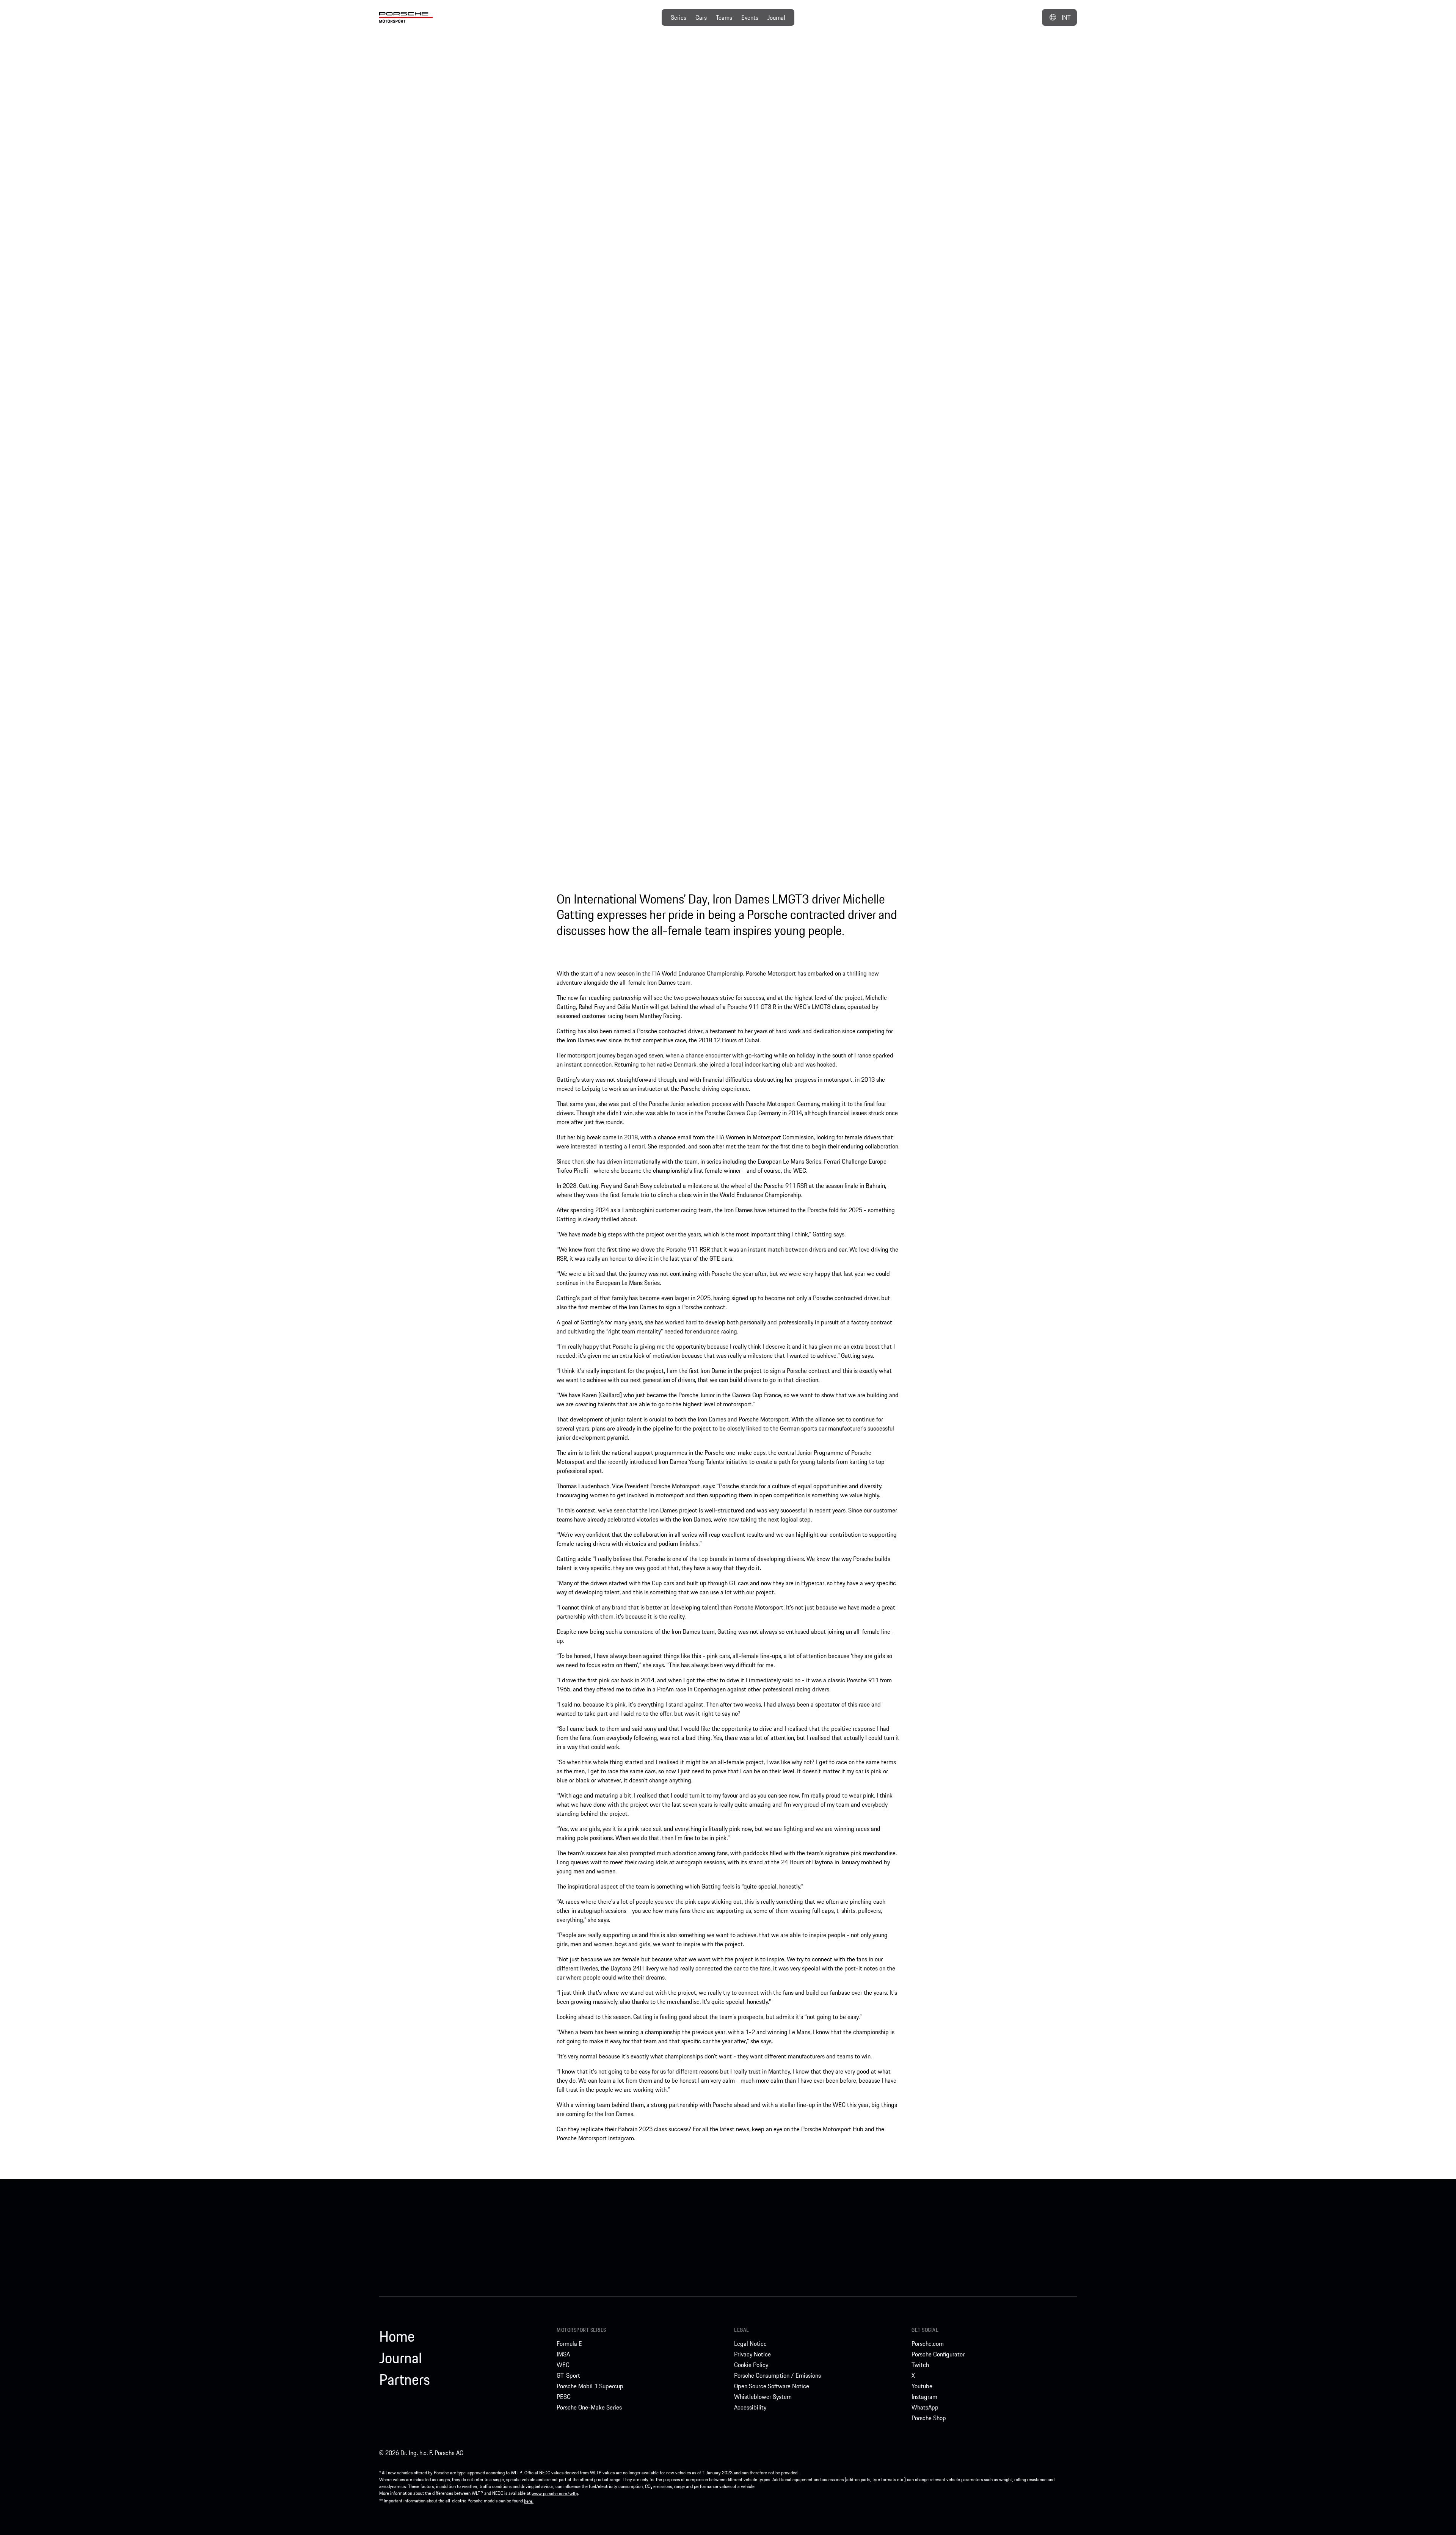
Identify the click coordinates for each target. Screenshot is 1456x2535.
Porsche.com (928, 2344)
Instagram (924, 2397)
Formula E (569, 2344)
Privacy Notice (752, 2354)
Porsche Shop (929, 2418)
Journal (776, 17)
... (977, 75)
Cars (701, 17)
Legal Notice (750, 2344)
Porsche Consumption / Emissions (777, 2375)
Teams (724, 17)
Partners (405, 2380)
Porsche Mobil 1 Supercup (590, 2386)
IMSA (563, 2354)
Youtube (922, 2386)
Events (750, 17)
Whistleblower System (763, 2397)
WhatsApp (925, 2407)
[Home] (406, 17)
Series (679, 17)
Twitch (920, 2365)
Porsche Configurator (938, 2354)
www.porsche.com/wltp (555, 2493)
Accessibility (750, 2407)
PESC (564, 2397)
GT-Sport (568, 2375)
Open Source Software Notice (772, 2386)
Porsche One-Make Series (589, 2407)
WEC (563, 2365)
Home (397, 2336)
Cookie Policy (751, 2365)
